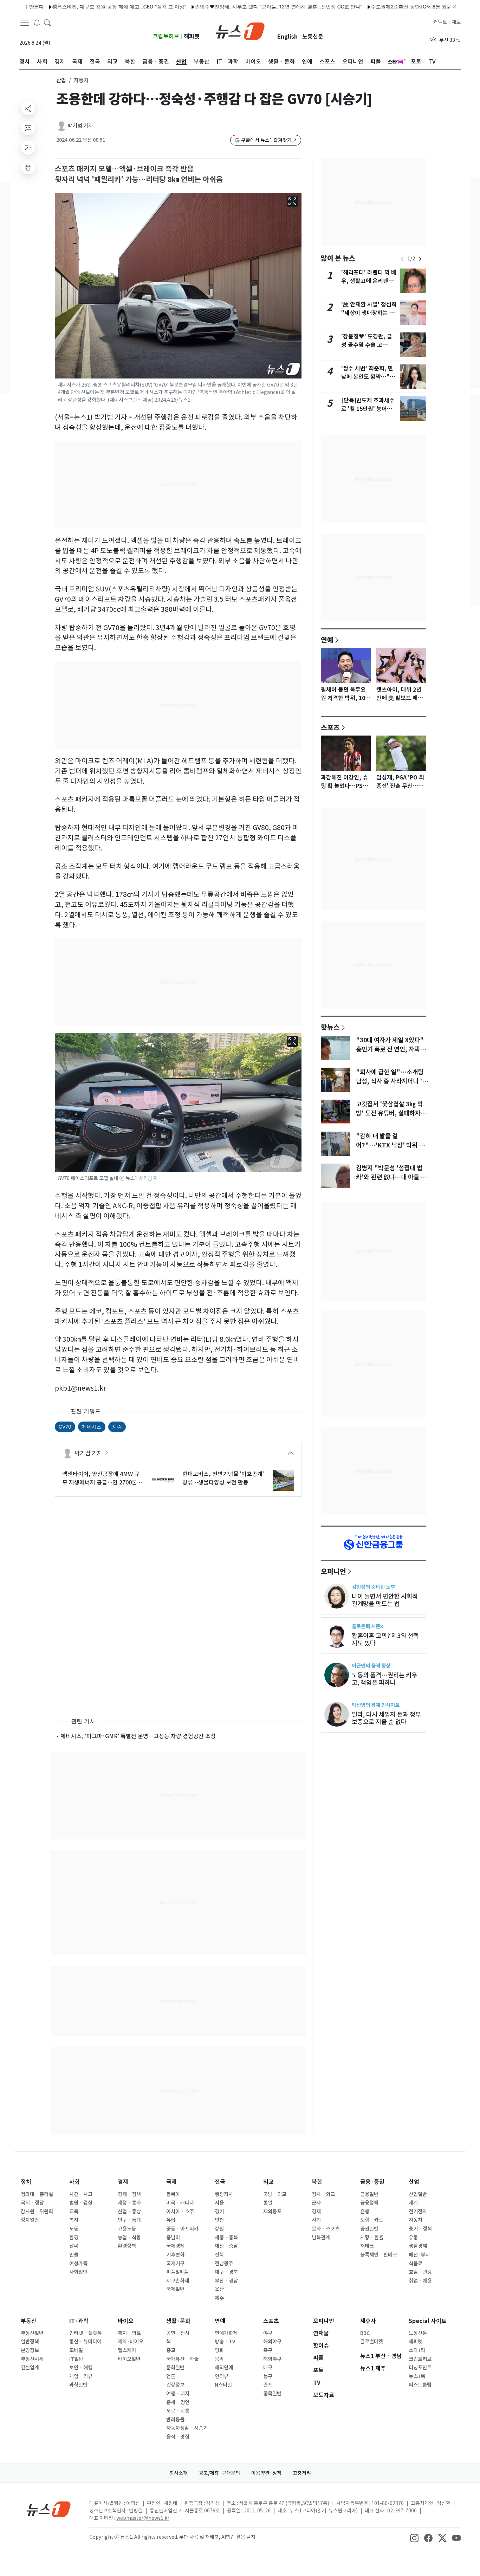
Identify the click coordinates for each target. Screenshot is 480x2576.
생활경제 (418, 2246)
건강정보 (175, 2385)
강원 (219, 2229)
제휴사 (368, 2321)
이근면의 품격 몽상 (371, 1666)
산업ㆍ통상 (129, 2212)
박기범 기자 (80, 126)
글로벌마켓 (372, 2342)
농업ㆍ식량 (129, 2238)
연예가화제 (226, 2333)
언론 (171, 2376)
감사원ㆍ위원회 (37, 2212)
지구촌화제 (178, 2281)
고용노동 (127, 2229)
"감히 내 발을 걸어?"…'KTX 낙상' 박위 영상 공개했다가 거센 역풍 (390, 1145)
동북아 (173, 2194)
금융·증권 (372, 2182)
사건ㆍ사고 (81, 2194)
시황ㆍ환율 (372, 2238)
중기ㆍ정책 (420, 2229)
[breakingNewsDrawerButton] (37, 22)
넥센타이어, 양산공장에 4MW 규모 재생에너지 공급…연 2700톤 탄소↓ (103, 1478)
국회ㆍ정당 (32, 2203)
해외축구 (272, 2359)
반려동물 (175, 2420)
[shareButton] (28, 108)
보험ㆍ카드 (372, 2220)
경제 (123, 2182)
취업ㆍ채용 (420, 2281)
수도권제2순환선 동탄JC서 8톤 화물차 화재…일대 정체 (390, 7)
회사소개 (179, 2473)
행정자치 (224, 2194)
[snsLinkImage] (414, 2538)
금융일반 (369, 2194)
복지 (74, 2220)
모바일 (76, 2350)
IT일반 (76, 2359)
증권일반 (369, 2229)
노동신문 (313, 37)
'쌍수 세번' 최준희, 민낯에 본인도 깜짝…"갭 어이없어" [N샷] (368, 377)
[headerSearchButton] (47, 22)
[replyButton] (28, 128)
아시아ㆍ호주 (180, 2212)
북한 (317, 2182)
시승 (117, 1427)
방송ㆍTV (225, 2342)
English (287, 37)
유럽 (171, 2220)
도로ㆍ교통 (178, 2411)
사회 (74, 2182)
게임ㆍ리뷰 (81, 2376)
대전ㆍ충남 (226, 2246)
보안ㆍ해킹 (81, 2368)
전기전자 (418, 2212)
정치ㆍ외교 (323, 2194)
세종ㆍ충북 (226, 2238)
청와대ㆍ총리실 (37, 2194)
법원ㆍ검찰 (81, 2203)
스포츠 (330, 727)
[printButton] (28, 167)
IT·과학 (79, 2321)
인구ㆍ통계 (129, 2220)
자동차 (416, 2220)
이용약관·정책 (266, 2473)
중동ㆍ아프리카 (182, 2229)
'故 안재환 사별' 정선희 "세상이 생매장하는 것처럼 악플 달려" (369, 313)
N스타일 (223, 2385)
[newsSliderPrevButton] (402, 259)
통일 (268, 2203)
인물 (74, 2255)
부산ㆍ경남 (226, 2281)
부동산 (29, 2321)
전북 (219, 2255)
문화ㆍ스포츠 (326, 2229)
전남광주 (224, 2264)
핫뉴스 (330, 1027)
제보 (456, 22)
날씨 (74, 2246)
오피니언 (333, 1571)
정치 (26, 2182)
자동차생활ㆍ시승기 (187, 2428)
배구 (268, 2368)
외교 (268, 2182)
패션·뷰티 (419, 2255)
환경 (74, 2238)
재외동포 (272, 2212)
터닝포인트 (420, 2368)
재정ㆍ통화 (129, 2203)
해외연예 (224, 2368)
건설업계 (30, 2368)
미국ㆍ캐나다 (180, 2203)
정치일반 (30, 2220)
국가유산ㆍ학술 (182, 2359)
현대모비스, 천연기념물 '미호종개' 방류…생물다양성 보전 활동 (223, 1478)
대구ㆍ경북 (226, 2272)
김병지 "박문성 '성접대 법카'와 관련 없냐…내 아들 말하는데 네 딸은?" (391, 1177)
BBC (365, 2333)
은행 (365, 2212)
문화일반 (175, 2368)
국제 (171, 2182)
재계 (413, 2203)
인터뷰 (222, 2376)
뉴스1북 (417, 2376)
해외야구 (272, 2342)
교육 (74, 2212)
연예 (327, 640)
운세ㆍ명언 (178, 2402)
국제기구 (175, 2264)
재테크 (367, 2246)
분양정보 (30, 2350)
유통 (413, 2238)
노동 (74, 2229)
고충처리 (302, 2473)
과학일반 (78, 2385)
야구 (268, 2333)
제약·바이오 (131, 2342)
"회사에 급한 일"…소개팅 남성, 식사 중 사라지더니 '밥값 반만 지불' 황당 (392, 1081)
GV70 (65, 1427)
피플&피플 (177, 2272)
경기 (219, 2212)
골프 (268, 2385)
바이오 (126, 2321)
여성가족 (78, 2264)
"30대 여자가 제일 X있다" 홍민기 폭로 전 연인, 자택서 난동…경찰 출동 (391, 1049)
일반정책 (30, 2342)
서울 (219, 2203)
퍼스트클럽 (420, 2385)
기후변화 (175, 2255)
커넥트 (440, 22)
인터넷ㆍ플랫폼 (85, 2333)
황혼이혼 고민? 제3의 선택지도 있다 (385, 1639)
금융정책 (369, 2203)
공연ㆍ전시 (178, 2333)
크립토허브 (166, 36)
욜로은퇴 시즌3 (367, 1626)
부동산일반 (32, 2333)
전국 (220, 2182)
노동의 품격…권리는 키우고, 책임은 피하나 (384, 1679)
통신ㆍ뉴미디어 (85, 2342)
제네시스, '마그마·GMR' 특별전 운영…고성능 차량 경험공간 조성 (138, 1736)
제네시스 (92, 1427)
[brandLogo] (240, 31)
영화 (219, 2350)
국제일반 (175, 2289)
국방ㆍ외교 (275, 2194)
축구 (268, 2350)
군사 (316, 2203)
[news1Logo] (49, 2509)
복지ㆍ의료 (129, 2333)
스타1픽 (417, 2350)
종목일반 (272, 2394)
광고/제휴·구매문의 (219, 2473)
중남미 (173, 2238)
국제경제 (175, 2246)
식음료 (416, 2264)
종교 (171, 2350)
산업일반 (418, 2194)
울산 (219, 2289)
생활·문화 (178, 2321)
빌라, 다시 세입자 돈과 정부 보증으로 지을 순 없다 (386, 1718)
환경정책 (127, 2246)
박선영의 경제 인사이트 (376, 1705)
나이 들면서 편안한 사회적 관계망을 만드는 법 (385, 1600)
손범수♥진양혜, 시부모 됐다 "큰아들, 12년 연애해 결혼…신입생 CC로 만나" (236, 7)
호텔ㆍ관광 (420, 2272)
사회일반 (78, 2272)
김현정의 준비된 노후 (373, 1587)
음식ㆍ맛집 (178, 2437)
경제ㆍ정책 (129, 2194)
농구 (268, 2376)
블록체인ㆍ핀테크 (379, 2255)
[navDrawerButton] (25, 23)
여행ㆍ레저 (178, 2394)
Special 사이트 (428, 2321)
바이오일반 (129, 2359)
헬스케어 (127, 2350)
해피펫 (192, 36)
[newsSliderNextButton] (420, 259)
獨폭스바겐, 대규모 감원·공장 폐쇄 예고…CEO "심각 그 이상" (77, 7)
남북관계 (321, 2238)
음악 (219, 2359)
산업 (61, 80)
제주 (219, 2298)
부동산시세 (32, 2359)
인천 (219, 2220)
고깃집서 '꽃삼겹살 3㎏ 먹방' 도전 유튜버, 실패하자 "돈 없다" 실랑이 (389, 1113)
